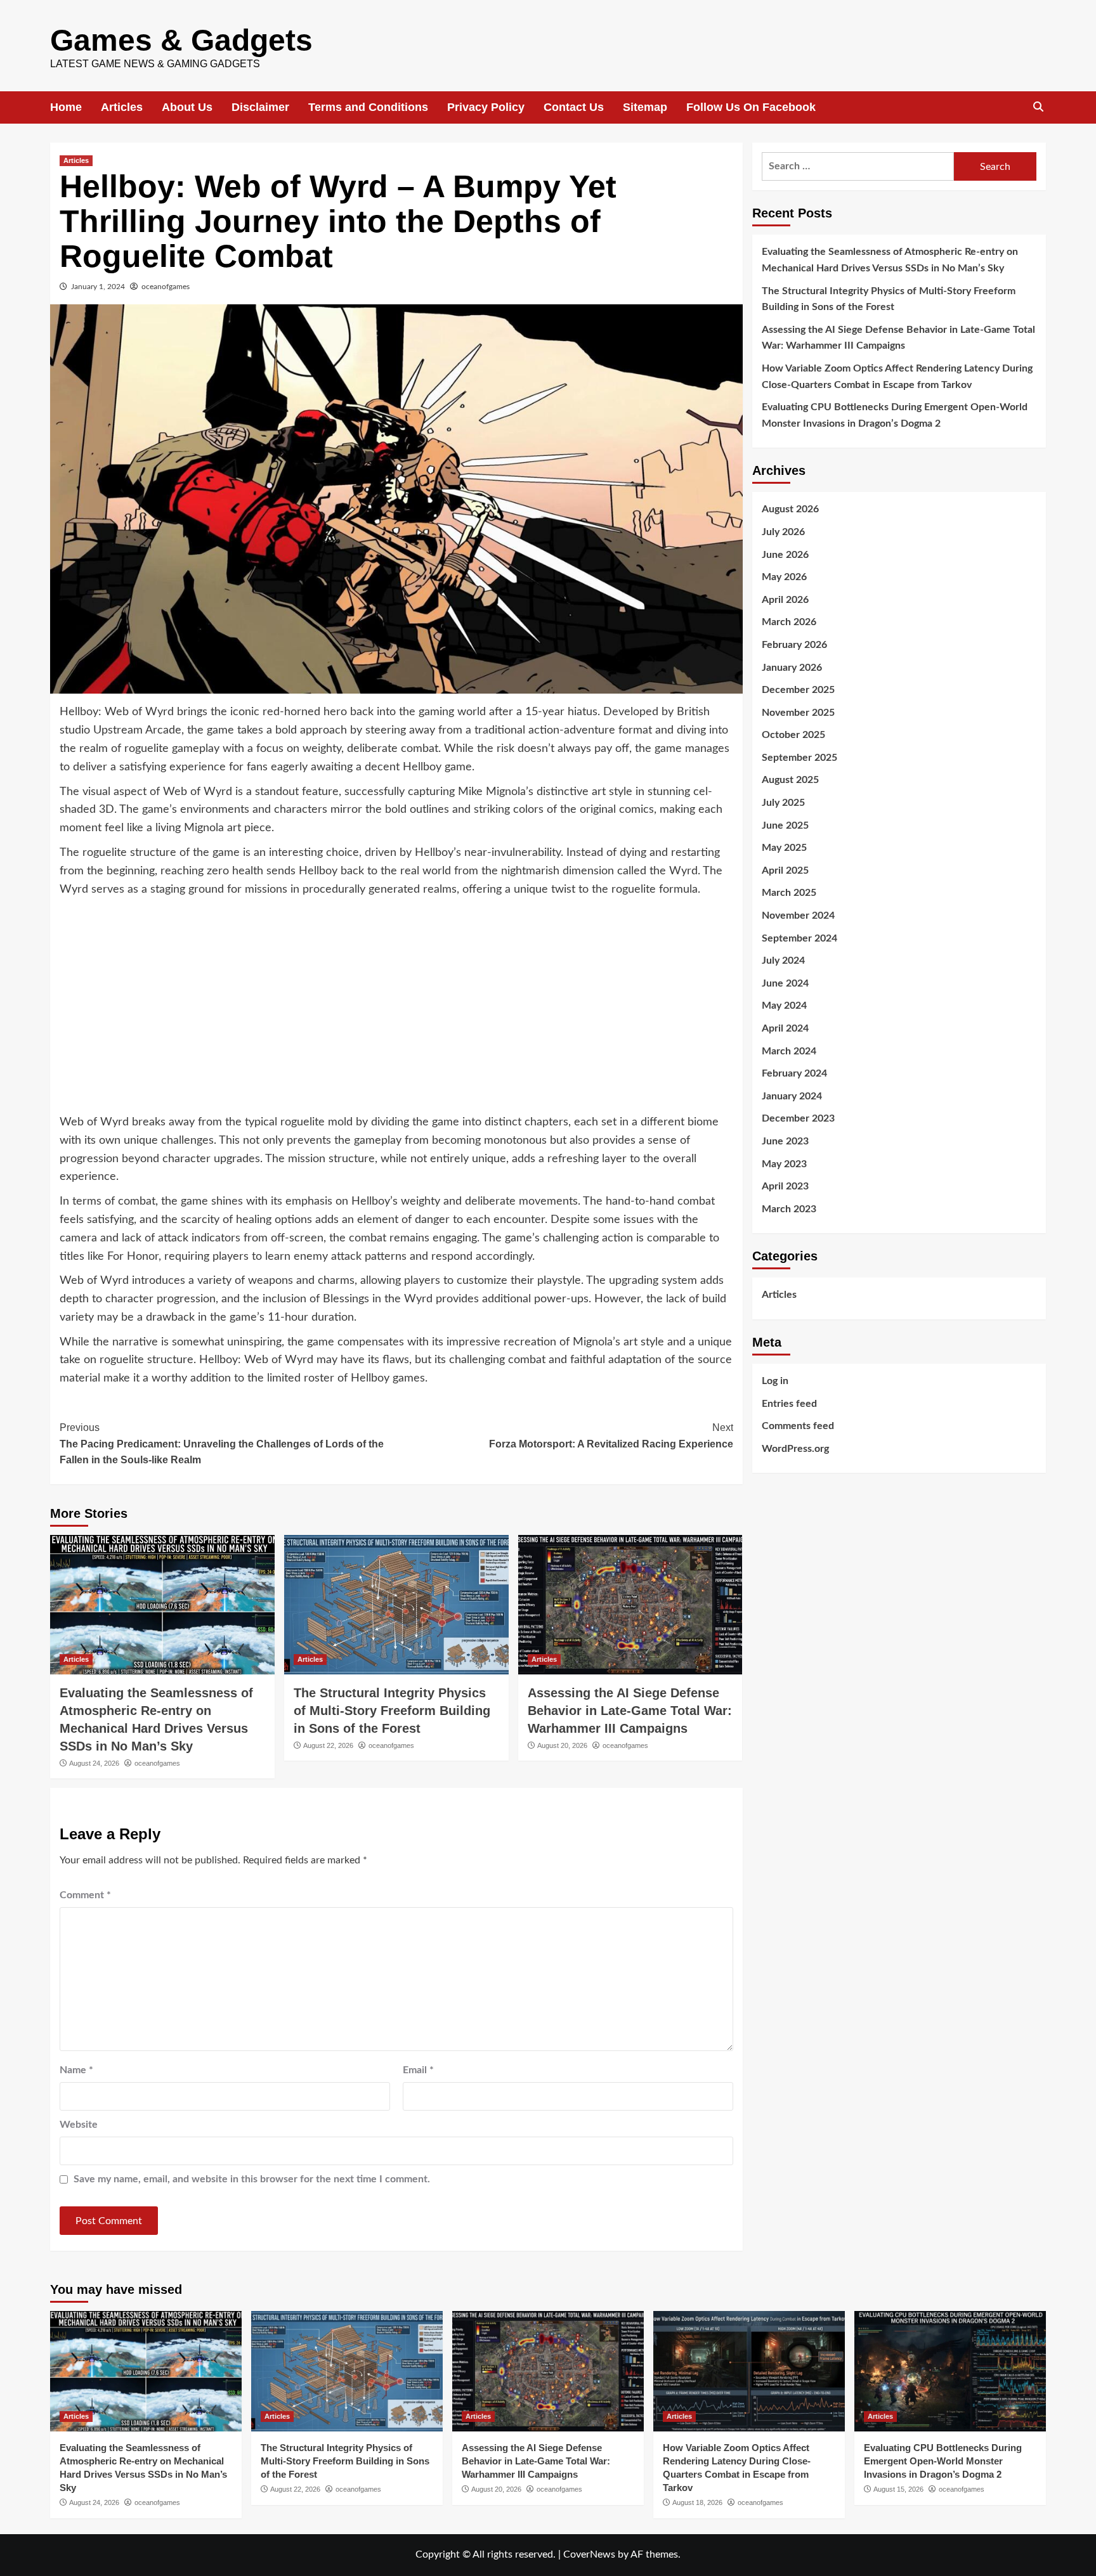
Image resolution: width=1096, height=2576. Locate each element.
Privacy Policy (486, 107)
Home (66, 107)
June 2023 (785, 1141)
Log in (775, 1380)
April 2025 (785, 870)
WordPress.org (795, 1448)
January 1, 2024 (98, 287)
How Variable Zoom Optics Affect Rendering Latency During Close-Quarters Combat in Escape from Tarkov (897, 376)
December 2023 (798, 1118)
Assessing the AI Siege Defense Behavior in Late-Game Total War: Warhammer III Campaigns (630, 1711)
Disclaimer (260, 107)
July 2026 (783, 531)
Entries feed (789, 1403)
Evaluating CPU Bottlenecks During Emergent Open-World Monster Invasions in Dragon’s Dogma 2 (895, 415)
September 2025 (799, 757)
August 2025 (790, 780)
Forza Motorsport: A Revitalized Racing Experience (611, 1436)
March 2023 (789, 1208)
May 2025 (784, 847)
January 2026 (792, 667)
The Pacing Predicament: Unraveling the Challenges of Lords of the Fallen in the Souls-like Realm (222, 1444)
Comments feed (798, 1425)
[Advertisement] (396, 1012)
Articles (122, 107)
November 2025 (798, 712)
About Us (187, 107)
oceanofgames (166, 287)
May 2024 (784, 1006)
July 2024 (783, 960)
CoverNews (589, 2554)
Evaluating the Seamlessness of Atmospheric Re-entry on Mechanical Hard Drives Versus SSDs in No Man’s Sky (890, 260)
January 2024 (792, 1096)
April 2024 (785, 1028)
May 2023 (784, 1163)
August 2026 (790, 509)
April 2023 (785, 1186)
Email (418, 2070)
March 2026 (789, 622)
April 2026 (785, 599)
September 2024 (799, 938)
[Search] (1038, 107)
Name (76, 2070)
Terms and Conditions (368, 107)
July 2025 (783, 802)
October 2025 (793, 734)
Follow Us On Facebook (751, 107)
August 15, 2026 (898, 2489)
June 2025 (785, 825)
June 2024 (785, 983)
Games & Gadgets (181, 40)
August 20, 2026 (562, 1745)
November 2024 (798, 915)
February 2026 (794, 644)
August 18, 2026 (697, 2502)
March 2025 (789, 893)
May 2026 (784, 576)
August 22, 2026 (328, 1745)
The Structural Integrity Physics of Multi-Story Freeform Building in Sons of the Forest (392, 1711)
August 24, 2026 (94, 1763)
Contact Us (574, 107)
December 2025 (798, 689)
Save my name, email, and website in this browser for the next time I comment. (252, 2179)
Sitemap (645, 107)
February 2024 (794, 1073)
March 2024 (789, 1051)
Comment (85, 1895)
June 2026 (785, 554)
